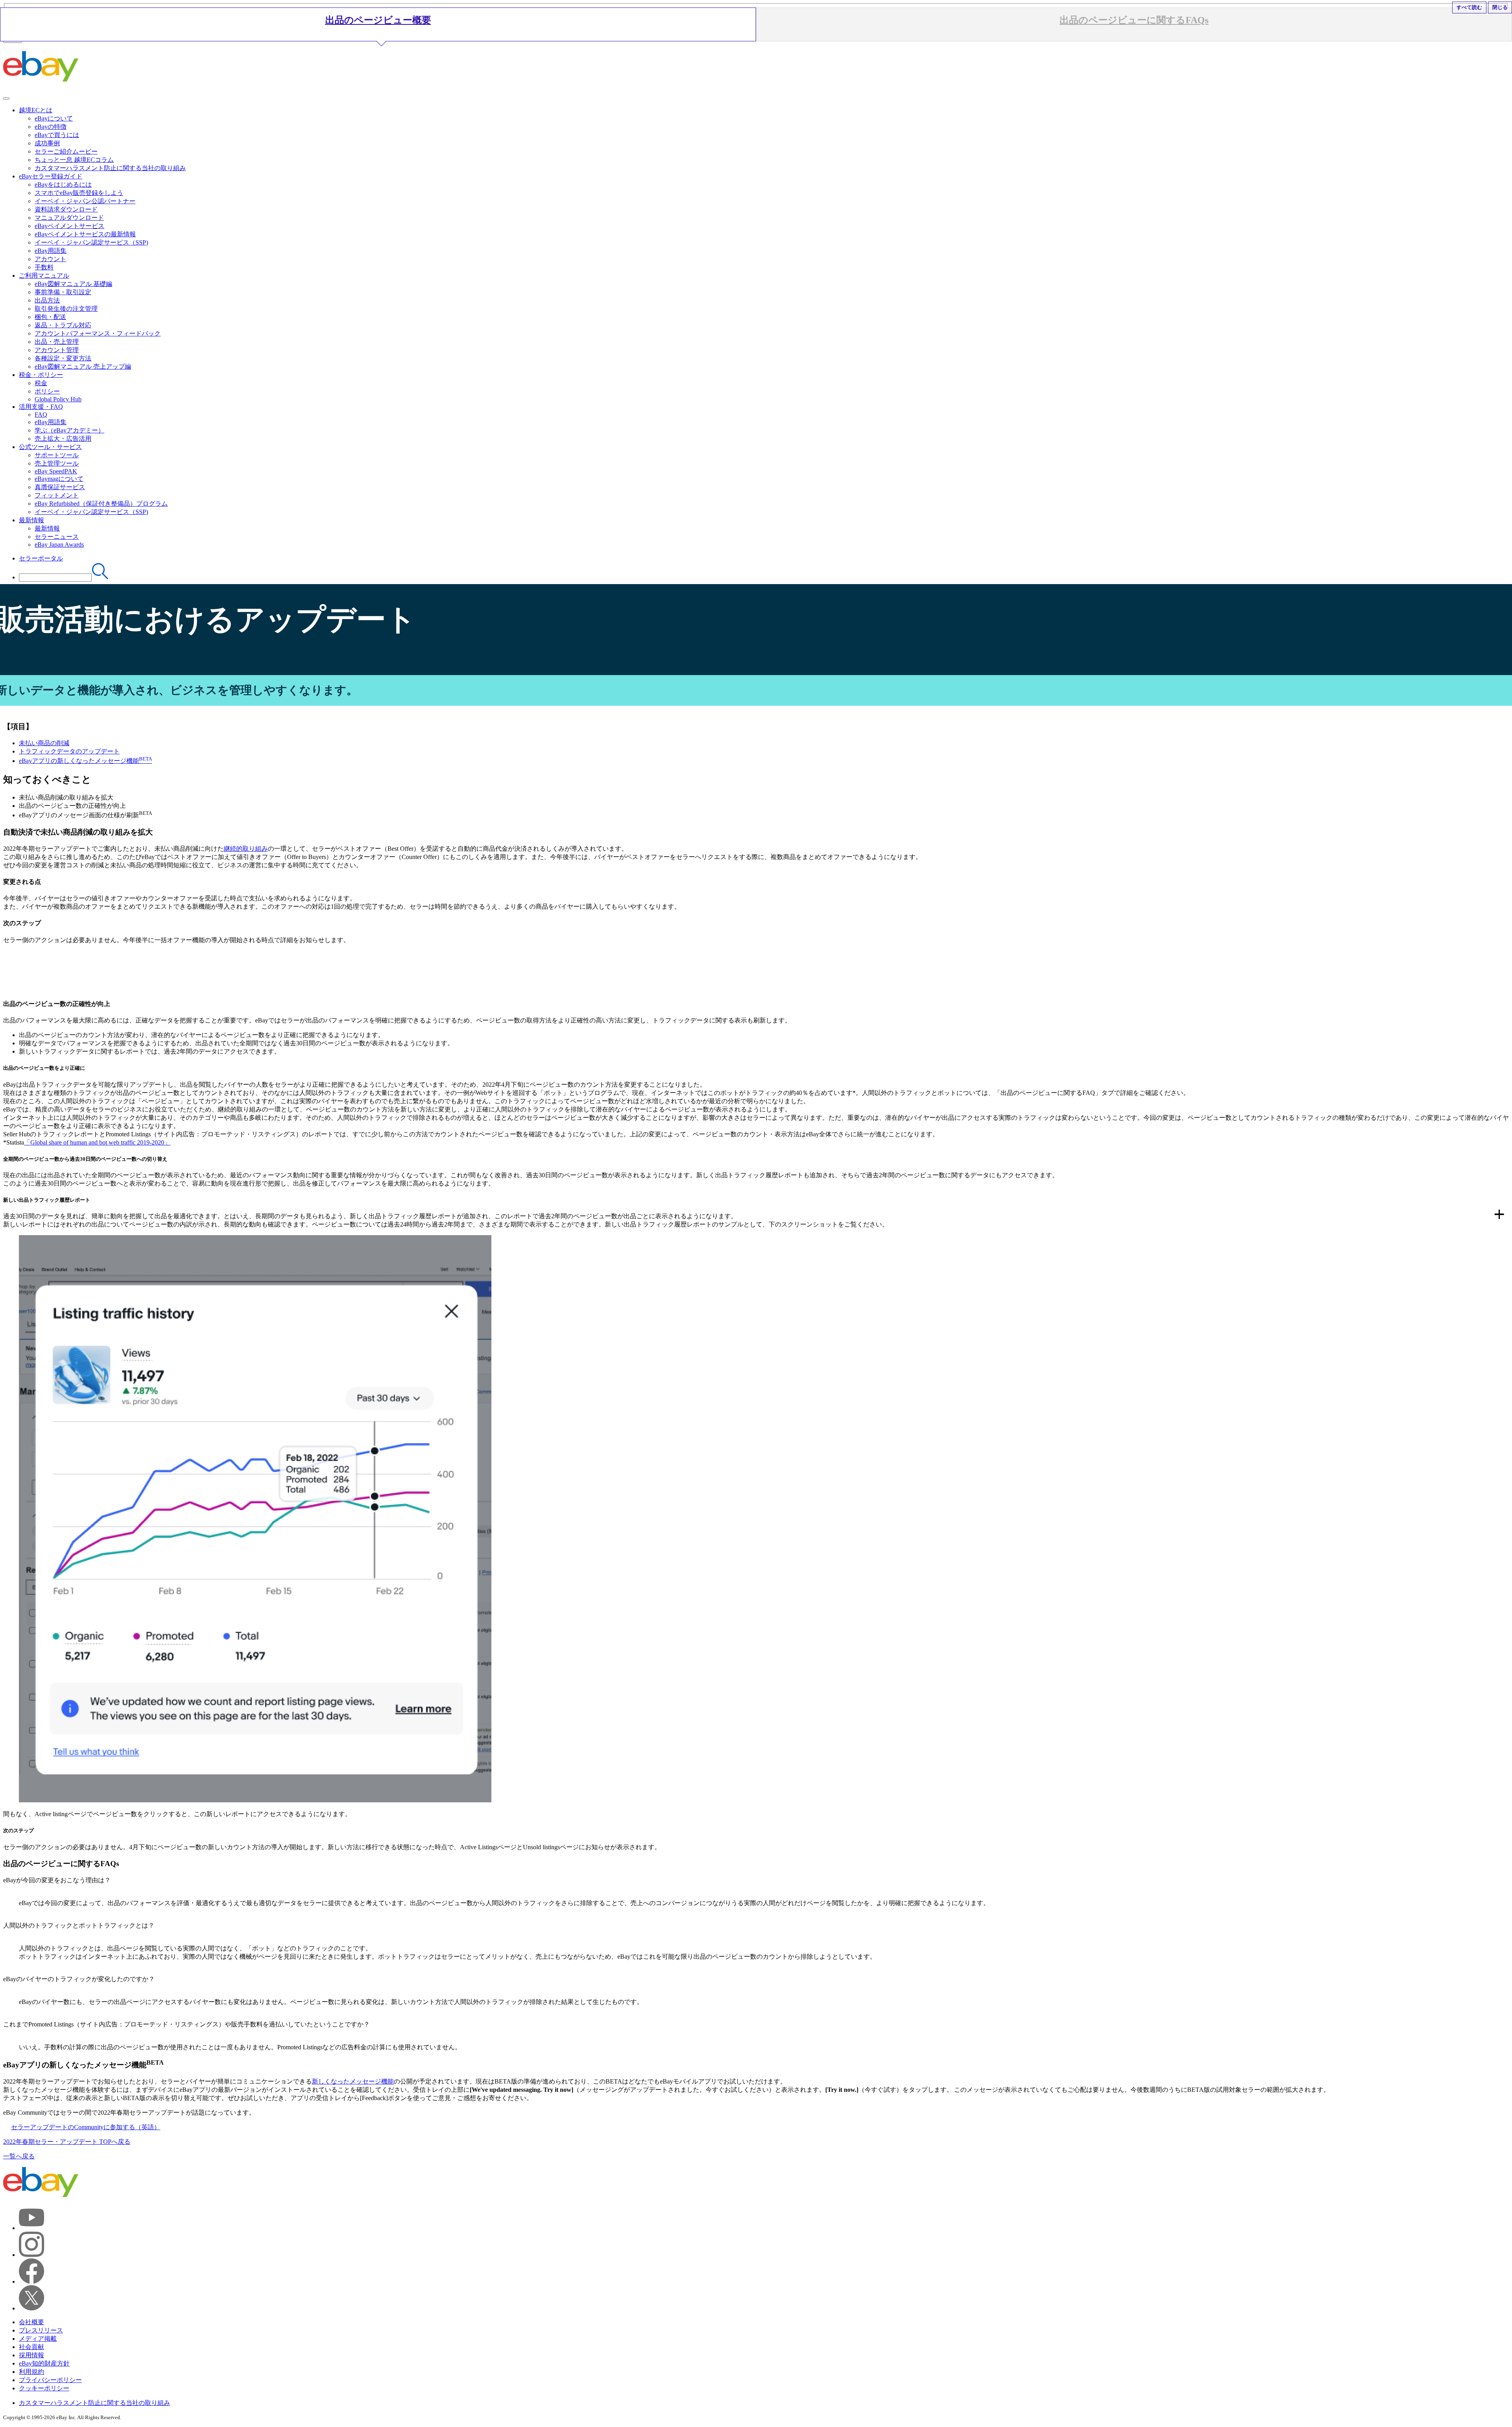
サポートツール (57, 455)
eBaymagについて (59, 479)
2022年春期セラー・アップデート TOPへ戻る (67, 2142)
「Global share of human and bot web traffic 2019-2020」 (97, 1142)
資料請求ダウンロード (66, 209)
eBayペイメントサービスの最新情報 (85, 234)
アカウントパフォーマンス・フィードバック (98, 333)
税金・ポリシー (41, 375)
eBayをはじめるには (63, 185)
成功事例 (47, 143)
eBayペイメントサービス (69, 226)
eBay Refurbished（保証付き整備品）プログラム (101, 504)
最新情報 (31, 520)
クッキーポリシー (44, 2388)
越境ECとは (36, 110)
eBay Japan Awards (59, 545)
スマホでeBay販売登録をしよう (79, 193)
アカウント (50, 259)
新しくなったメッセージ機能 (353, 2081)
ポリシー (47, 391)
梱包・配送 (50, 317)
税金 (41, 383)
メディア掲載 (38, 2339)
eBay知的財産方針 (44, 2363)
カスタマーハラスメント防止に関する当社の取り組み (110, 168)
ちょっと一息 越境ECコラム (74, 160)
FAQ (41, 415)
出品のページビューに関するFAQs (1134, 20)
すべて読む (1469, 7)
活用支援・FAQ (41, 407)
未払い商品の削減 (44, 743)
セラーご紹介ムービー (66, 151)
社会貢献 (31, 2347)
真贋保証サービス (60, 487)
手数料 (44, 267)
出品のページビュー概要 (378, 20)
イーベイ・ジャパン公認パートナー (85, 201)
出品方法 (47, 300)
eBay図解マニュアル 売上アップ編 (83, 366)
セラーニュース (57, 537)
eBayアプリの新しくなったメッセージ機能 (85, 761)
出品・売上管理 (57, 342)
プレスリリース (41, 2330)
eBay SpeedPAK (56, 471)
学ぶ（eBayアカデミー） (69, 430)
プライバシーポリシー (50, 2380)
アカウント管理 (57, 350)
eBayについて (54, 118)
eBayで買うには (57, 135)
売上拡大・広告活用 (63, 439)
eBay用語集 (51, 251)
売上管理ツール (57, 463)
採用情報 (31, 2355)
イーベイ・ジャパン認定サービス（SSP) (91, 242)
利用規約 (31, 2372)
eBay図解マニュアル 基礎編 (73, 284)
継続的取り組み (246, 849)
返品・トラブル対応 (63, 325)
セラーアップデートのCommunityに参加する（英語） (86, 2127)
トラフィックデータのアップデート (69, 751)
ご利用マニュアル (44, 276)
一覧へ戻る (19, 2156)
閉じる (1500, 7)
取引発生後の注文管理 (66, 309)
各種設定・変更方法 (63, 358)
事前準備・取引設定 (63, 292)
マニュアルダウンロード (69, 218)
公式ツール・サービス (50, 447)
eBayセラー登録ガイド (51, 176)
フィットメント (57, 495)
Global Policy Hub (58, 399)
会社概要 (31, 2322)
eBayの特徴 (51, 127)
